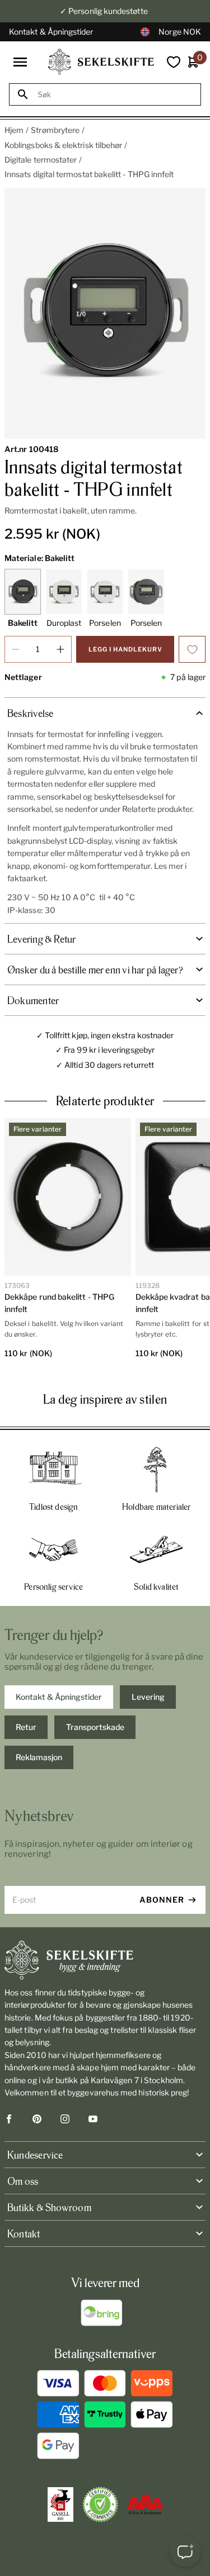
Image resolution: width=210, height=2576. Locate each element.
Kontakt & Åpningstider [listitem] (59, 1697)
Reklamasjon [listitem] (39, 1757)
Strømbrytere (55, 130)
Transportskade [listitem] (95, 1727)
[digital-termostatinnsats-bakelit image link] (105, 313)
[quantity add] (60, 649)
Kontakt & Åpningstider (51, 32)
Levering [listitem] (148, 1697)
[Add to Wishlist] (192, 649)
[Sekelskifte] (105, 1960)
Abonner (162, 1900)
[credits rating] (145, 2504)
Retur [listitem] (26, 1727)
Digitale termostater (41, 160)
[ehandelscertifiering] (100, 2504)
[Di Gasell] (60, 2504)
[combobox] (115, 95)
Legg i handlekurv (125, 649)
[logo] (101, 62)
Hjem (14, 130)
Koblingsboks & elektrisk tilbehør (63, 145)
